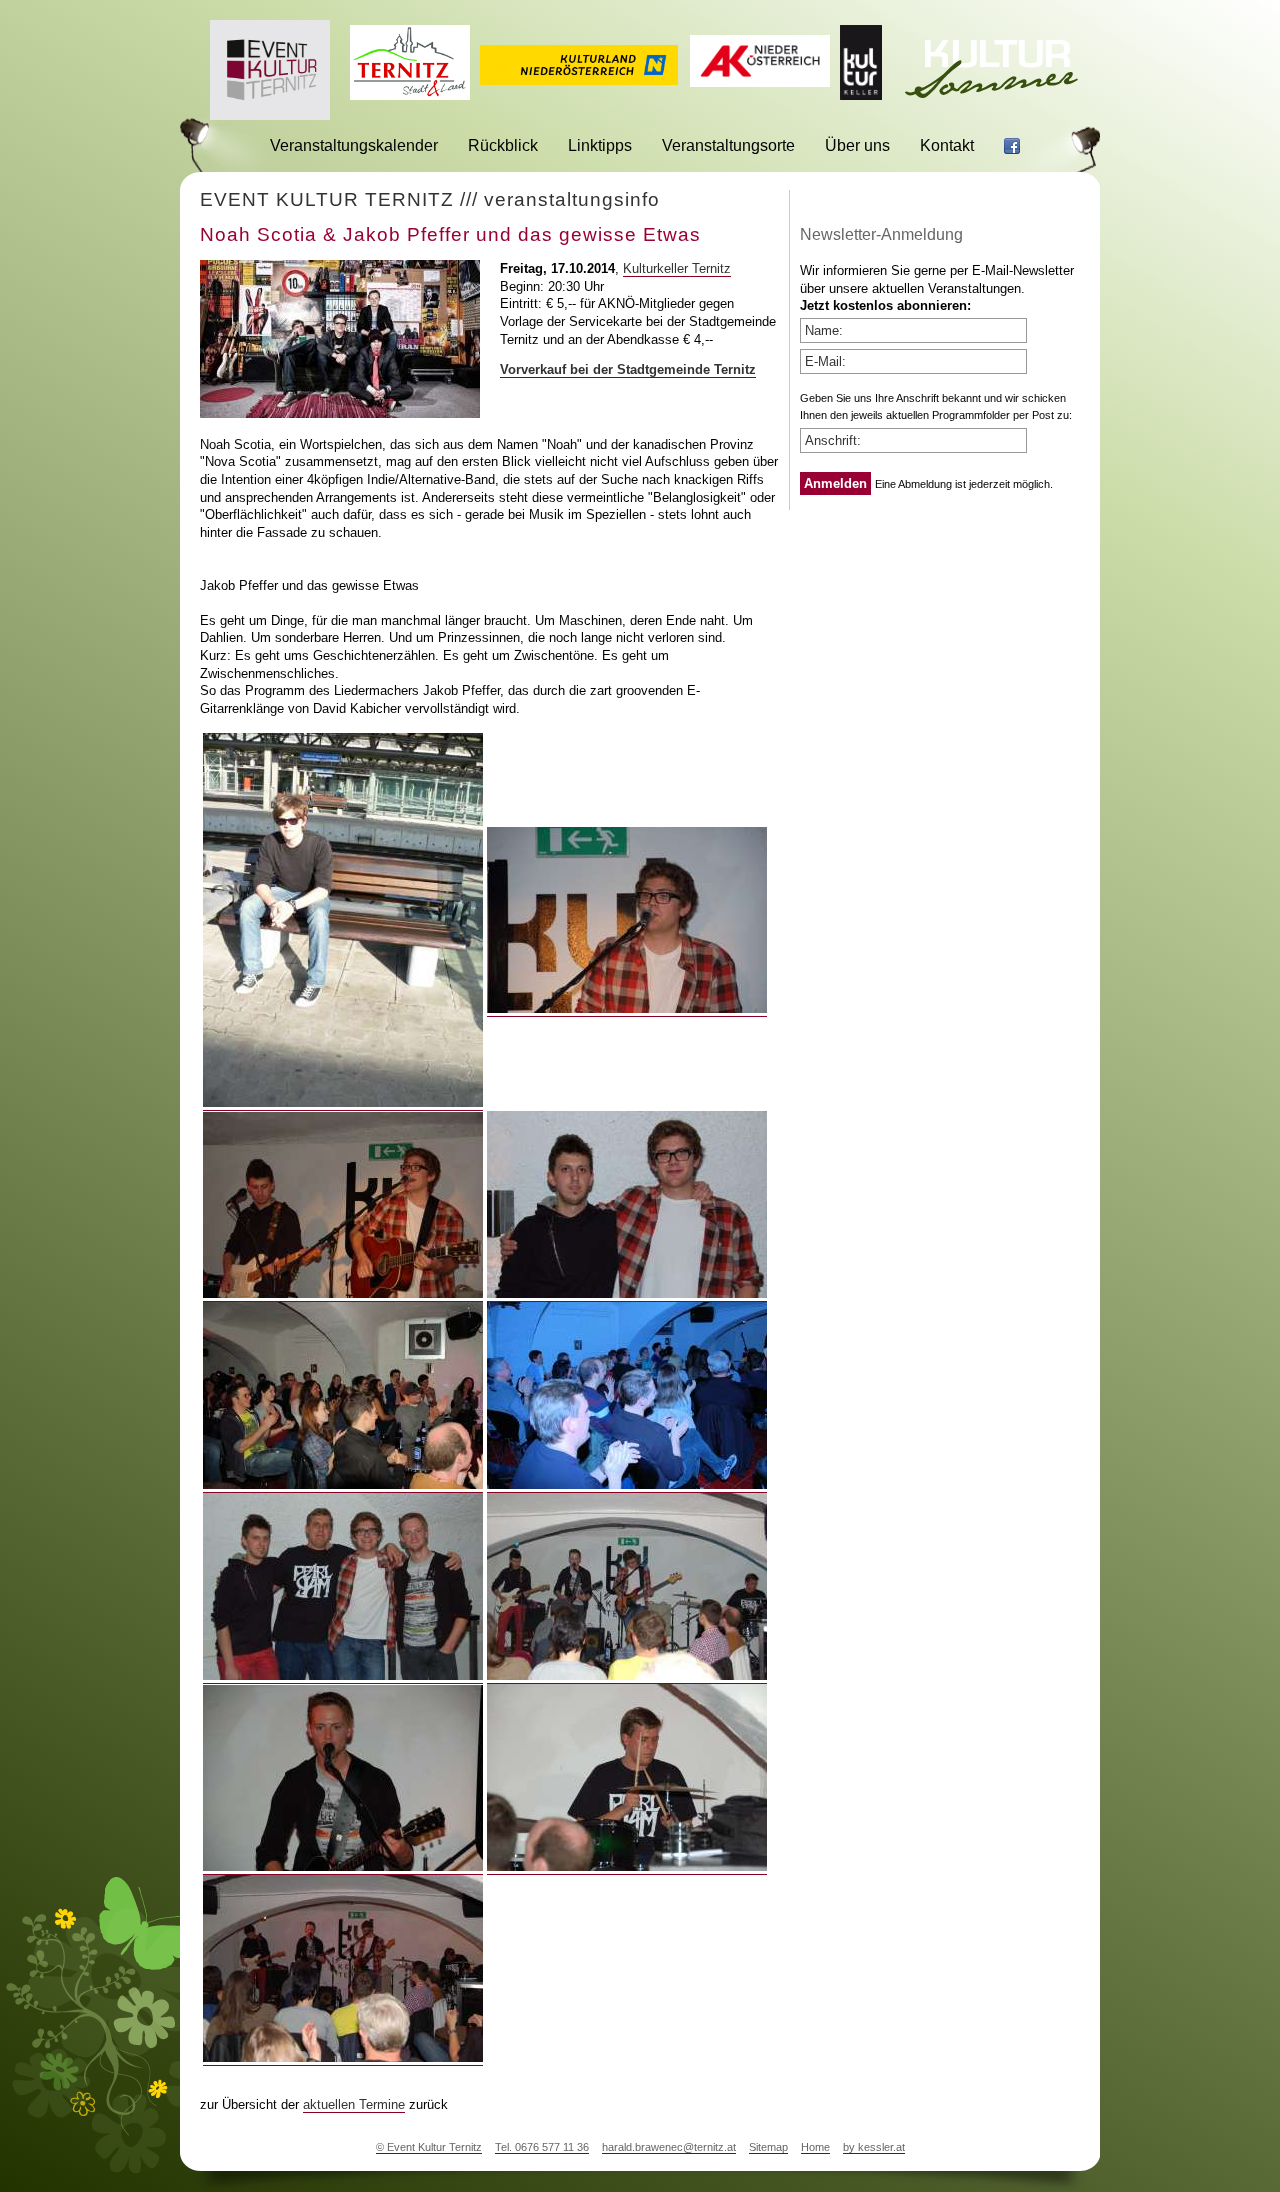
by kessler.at (874, 2147)
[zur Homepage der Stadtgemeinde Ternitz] (410, 94)
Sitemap (768, 2147)
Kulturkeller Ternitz (677, 268)
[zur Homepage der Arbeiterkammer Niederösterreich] (760, 81)
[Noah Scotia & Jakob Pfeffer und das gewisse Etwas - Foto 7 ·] (343, 1676)
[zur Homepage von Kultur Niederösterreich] (579, 79)
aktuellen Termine (354, 2104)
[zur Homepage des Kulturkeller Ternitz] (861, 94)
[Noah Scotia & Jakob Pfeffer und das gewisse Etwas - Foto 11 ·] (343, 2058)
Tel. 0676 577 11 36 (542, 2147)
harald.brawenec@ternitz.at (669, 2147)
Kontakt (947, 145)
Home (815, 2147)
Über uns (857, 145)
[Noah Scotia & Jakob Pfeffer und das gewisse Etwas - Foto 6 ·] (627, 1485)
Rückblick (503, 145)
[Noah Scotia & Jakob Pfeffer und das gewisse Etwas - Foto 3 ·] (343, 1294)
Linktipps (600, 145)
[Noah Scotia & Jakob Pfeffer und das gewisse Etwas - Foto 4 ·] (627, 1294)
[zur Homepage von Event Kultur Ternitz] (270, 114)
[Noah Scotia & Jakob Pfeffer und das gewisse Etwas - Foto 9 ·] (343, 1867)
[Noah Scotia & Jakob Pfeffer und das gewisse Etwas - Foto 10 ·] (627, 1867)
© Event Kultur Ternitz (429, 2147)
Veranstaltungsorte (728, 145)
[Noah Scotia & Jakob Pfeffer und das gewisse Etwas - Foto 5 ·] (343, 1485)
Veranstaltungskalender (354, 145)
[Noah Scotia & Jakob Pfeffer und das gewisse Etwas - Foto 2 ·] (627, 1009)
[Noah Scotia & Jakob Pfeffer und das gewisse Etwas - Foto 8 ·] (627, 1676)
